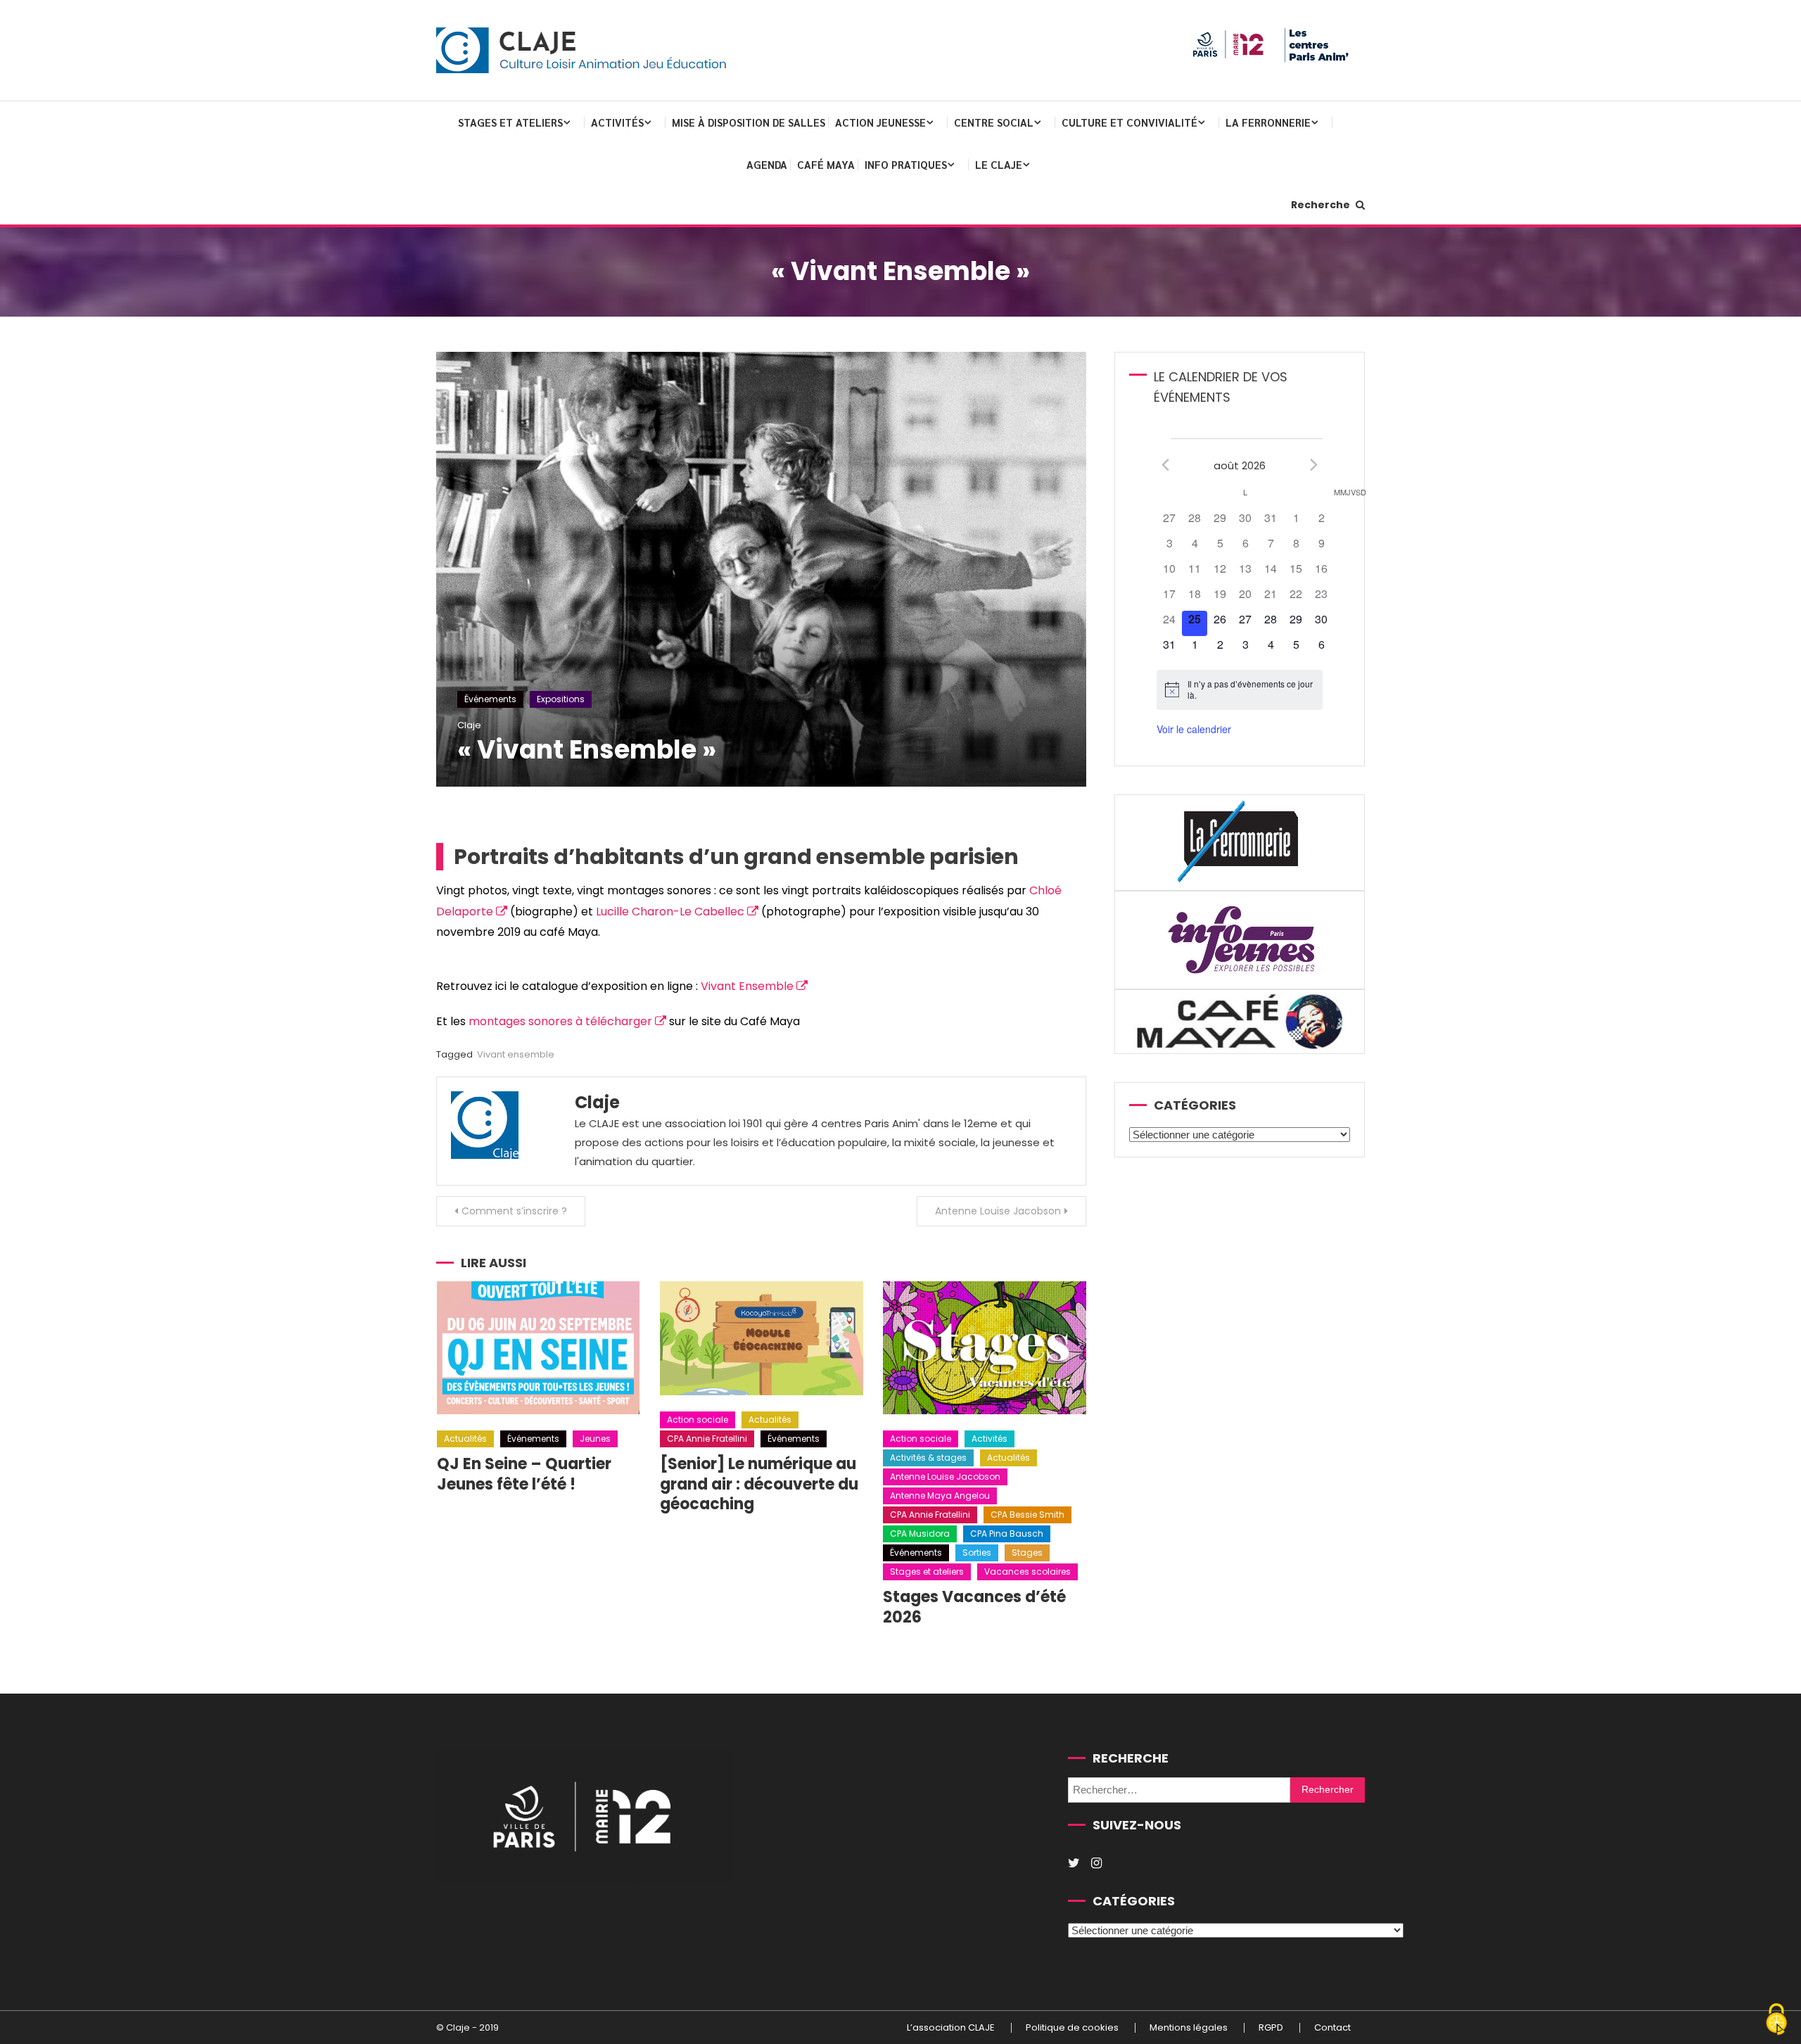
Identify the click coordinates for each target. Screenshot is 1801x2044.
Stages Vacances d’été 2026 (974, 1607)
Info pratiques (906, 164)
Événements (490, 699)
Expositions (561, 699)
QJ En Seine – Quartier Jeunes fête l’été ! (524, 1474)
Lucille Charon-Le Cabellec (670, 912)
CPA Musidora (920, 1534)
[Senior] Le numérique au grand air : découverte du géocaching (759, 1484)
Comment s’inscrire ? (514, 1211)
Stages (1027, 1553)
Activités (617, 122)
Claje (469, 725)
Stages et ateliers (510, 122)
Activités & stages (928, 1458)
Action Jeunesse (880, 122)
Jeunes (595, 1439)
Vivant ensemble (516, 1054)
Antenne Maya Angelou (940, 1496)
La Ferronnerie (1268, 122)
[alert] (1239, 690)
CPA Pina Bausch (1007, 1534)
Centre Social (994, 122)
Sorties (977, 1553)
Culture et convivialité (1129, 122)
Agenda (767, 164)
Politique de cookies (1072, 2028)
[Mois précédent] (1165, 464)
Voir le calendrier (1194, 729)
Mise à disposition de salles (749, 122)
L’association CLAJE (951, 2028)
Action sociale (698, 1420)
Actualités (465, 1439)
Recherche (1322, 205)
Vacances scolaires (1027, 1572)
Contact (1332, 2028)
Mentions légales (1189, 2028)
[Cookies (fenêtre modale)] (1776, 2020)
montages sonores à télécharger (560, 1021)
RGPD (1271, 2028)
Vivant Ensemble (747, 986)
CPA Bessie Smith (1027, 1515)
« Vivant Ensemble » (587, 750)
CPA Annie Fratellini (707, 1439)
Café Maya (826, 164)
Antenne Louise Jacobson (998, 1211)
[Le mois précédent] (1314, 464)
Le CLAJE (999, 164)
